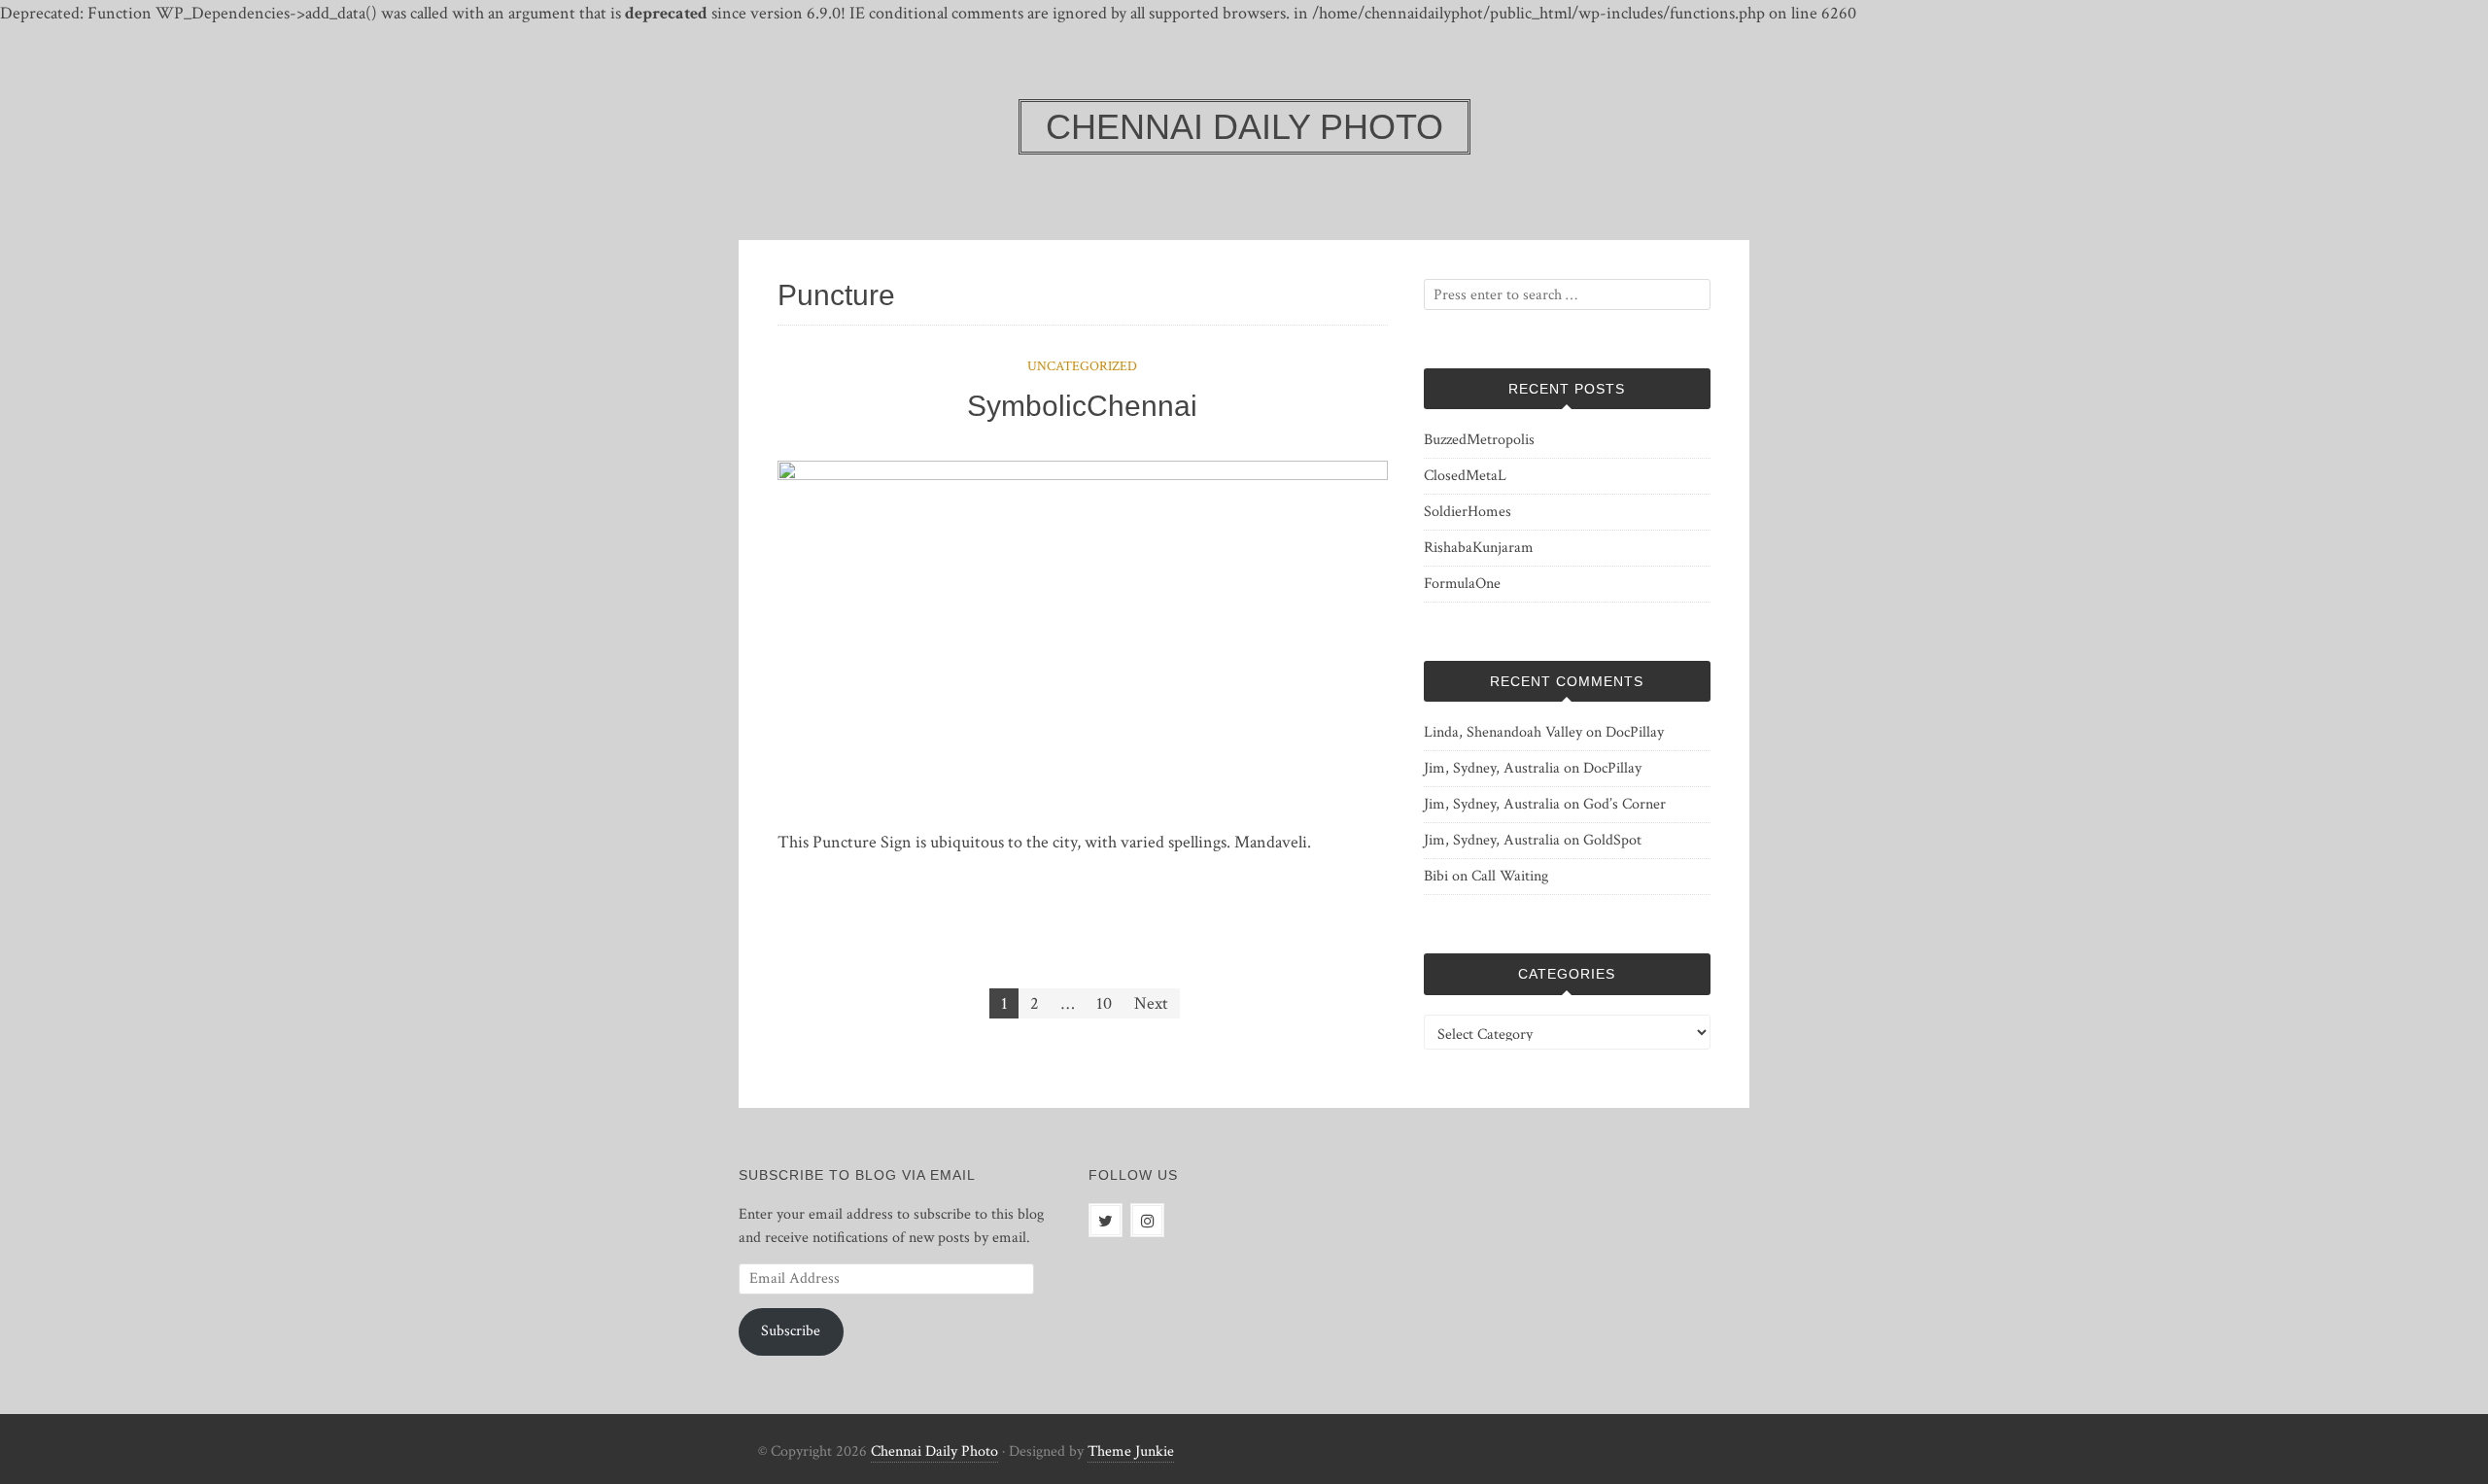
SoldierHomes (1468, 512)
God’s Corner (1624, 804)
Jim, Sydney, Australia (1492, 768)
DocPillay (1635, 732)
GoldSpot (1612, 840)
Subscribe (791, 1331)
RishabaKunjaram (1479, 548)
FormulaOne (1462, 584)
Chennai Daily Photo (934, 1451)
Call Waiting (1510, 876)
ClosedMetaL (1465, 476)
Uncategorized (1082, 366)
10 (1104, 1003)
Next (1151, 1003)
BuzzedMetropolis (1479, 440)
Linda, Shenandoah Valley (1503, 732)
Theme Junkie (1131, 1451)
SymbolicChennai (1082, 406)
